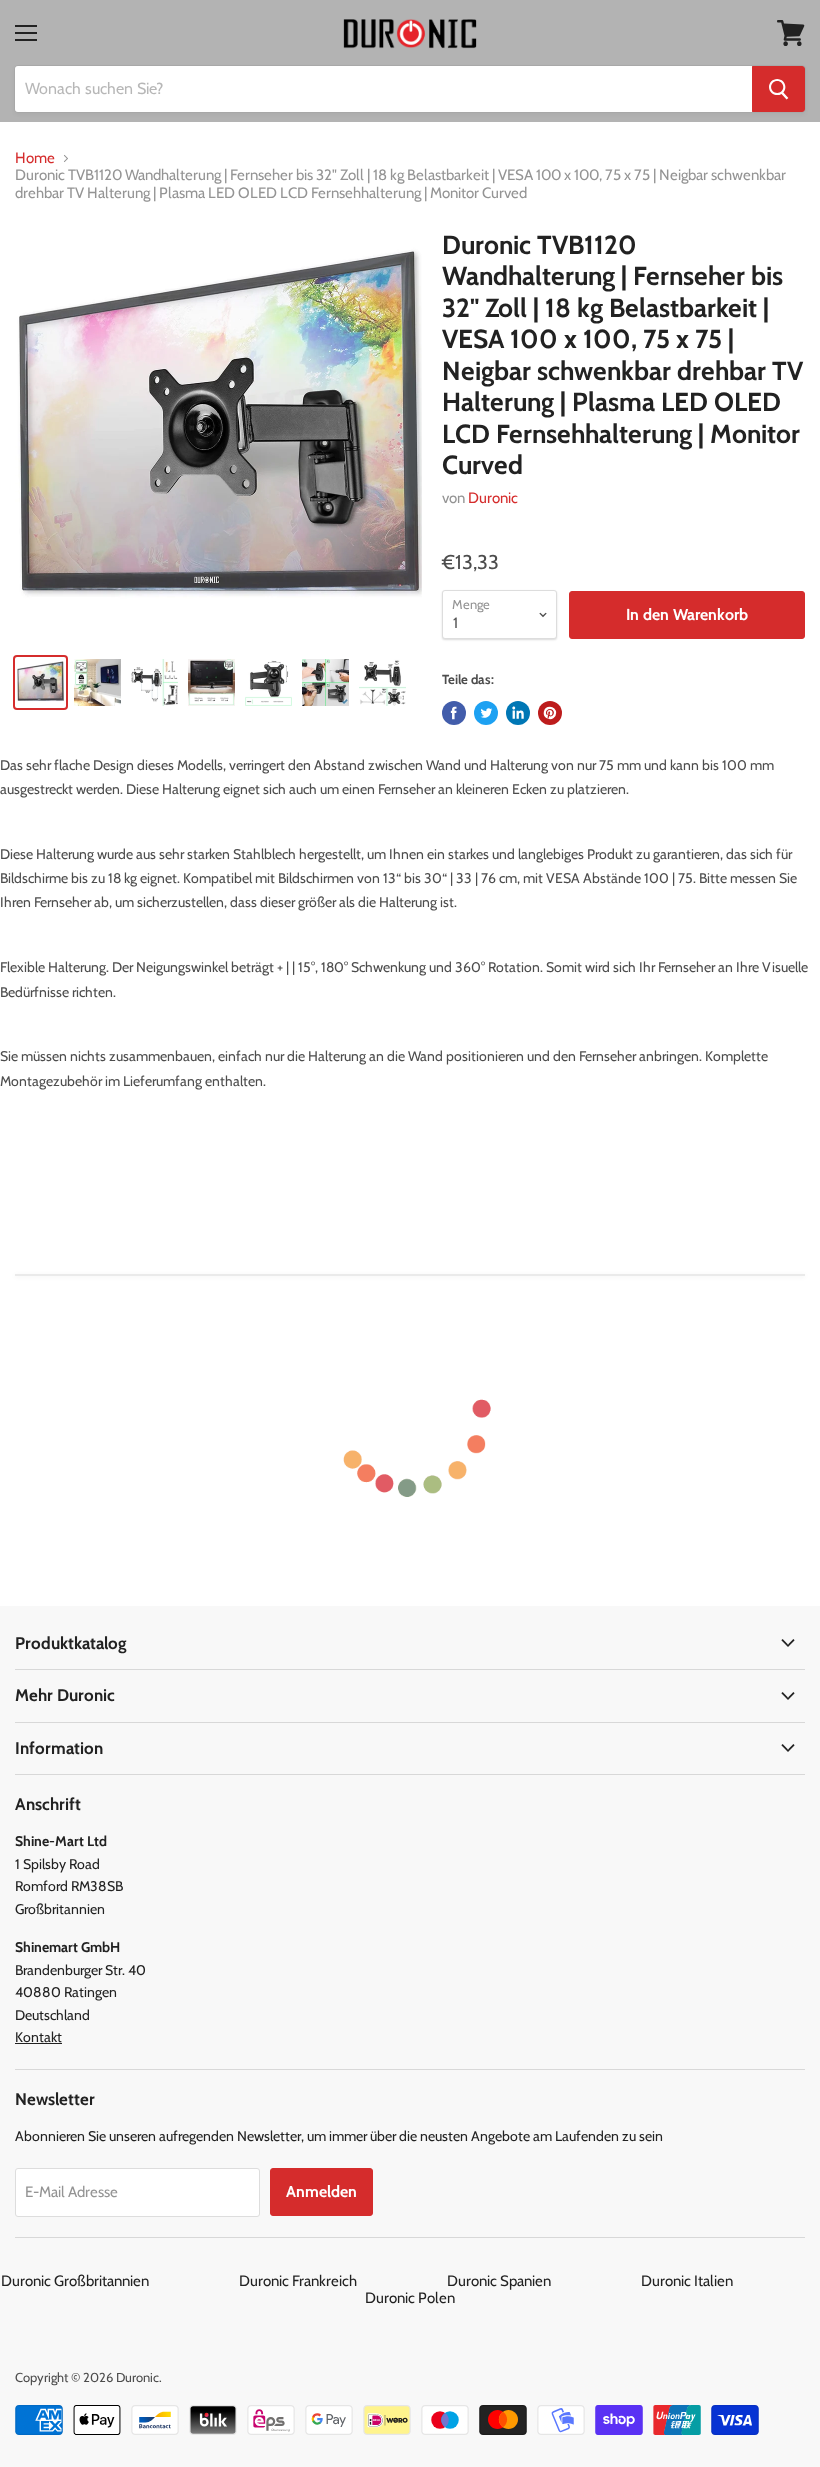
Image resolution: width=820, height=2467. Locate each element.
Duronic (493, 498)
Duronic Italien (730, 2281)
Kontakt (38, 2037)
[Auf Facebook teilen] (454, 713)
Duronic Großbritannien (118, 2281)
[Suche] (778, 89)
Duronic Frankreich (341, 2281)
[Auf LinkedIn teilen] (518, 713)
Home (35, 158)
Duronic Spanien (542, 2281)
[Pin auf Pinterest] (550, 713)
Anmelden (321, 2191)
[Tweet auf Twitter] (486, 713)
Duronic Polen (410, 2298)
